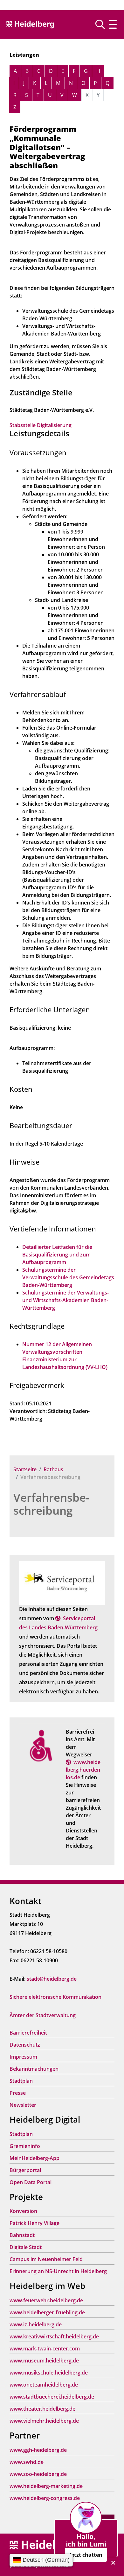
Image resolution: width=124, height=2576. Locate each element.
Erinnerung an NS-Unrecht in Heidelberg (58, 2271)
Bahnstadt (22, 2235)
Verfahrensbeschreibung (51, 1504)
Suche (103, 24)
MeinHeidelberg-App (34, 2158)
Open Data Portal (31, 2182)
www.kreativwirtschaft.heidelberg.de (54, 2336)
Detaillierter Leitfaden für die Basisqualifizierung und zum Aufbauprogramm (57, 1255)
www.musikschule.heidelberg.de (49, 2373)
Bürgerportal (25, 2170)
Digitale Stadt (26, 2247)
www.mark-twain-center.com (45, 2349)
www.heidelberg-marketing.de (46, 2486)
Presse (18, 2093)
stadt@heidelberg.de (52, 1979)
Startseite (25, 1469)
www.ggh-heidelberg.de (38, 2450)
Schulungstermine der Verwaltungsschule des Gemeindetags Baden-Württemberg (68, 1277)
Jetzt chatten (86, 2555)
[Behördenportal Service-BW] (62, 1582)
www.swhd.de (27, 2462)
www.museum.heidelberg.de (44, 2361)
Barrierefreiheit (28, 2033)
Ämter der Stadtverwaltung (43, 2015)
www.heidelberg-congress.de (45, 2498)
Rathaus (53, 1469)
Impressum (23, 2057)
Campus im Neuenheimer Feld (46, 2259)
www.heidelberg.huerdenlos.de (83, 1770)
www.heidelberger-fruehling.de (47, 2312)
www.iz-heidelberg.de (36, 2324)
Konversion (23, 2211)
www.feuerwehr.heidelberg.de (46, 2300)
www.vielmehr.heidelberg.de (44, 2421)
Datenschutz (25, 2045)
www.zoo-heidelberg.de (38, 2474)
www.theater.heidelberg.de (42, 2409)
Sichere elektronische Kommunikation (55, 1997)
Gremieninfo (25, 2146)
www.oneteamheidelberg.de (44, 2385)
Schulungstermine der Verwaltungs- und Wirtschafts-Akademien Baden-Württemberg (65, 1300)
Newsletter (23, 2105)
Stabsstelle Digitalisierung (41, 425)
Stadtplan (21, 2081)
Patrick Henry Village (34, 2223)
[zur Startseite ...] (45, 2545)
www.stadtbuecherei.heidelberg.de (52, 2397)
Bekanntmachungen (34, 2069)
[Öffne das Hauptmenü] (113, 24)
